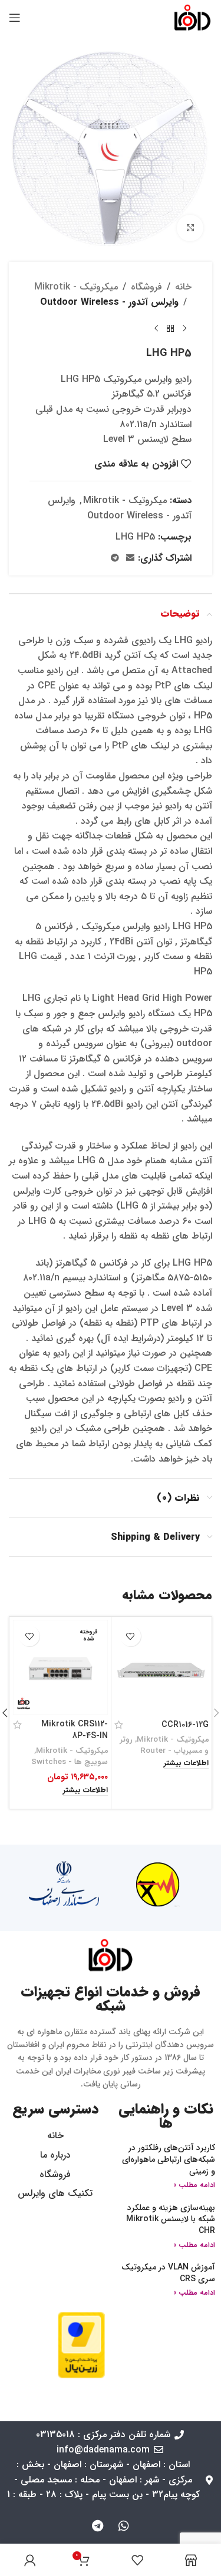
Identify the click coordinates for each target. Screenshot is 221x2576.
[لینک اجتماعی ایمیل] (130, 558)
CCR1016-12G (185, 1725)
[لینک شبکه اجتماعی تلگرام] (115, 558)
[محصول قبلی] (184, 328)
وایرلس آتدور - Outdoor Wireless (109, 302)
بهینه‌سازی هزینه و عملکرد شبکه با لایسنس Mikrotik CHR (171, 2219)
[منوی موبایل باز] (15, 18)
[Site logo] (192, 17)
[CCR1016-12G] (162, 1667)
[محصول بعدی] (156, 328)
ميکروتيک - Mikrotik (76, 287)
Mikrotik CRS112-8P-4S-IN (75, 1730)
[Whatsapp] (124, 2526)
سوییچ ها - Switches (70, 1762)
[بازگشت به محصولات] (170, 328)
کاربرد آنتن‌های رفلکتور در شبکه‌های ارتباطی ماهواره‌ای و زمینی (169, 2159)
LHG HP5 (135, 537)
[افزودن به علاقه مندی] (131, 1636)
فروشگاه (146, 287)
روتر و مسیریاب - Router (164, 1745)
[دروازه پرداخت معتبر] (81, 2344)
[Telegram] (97, 2526)
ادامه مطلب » (194, 2185)
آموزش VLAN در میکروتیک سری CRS (168, 2273)
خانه (183, 287)
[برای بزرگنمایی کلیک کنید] (190, 228)
